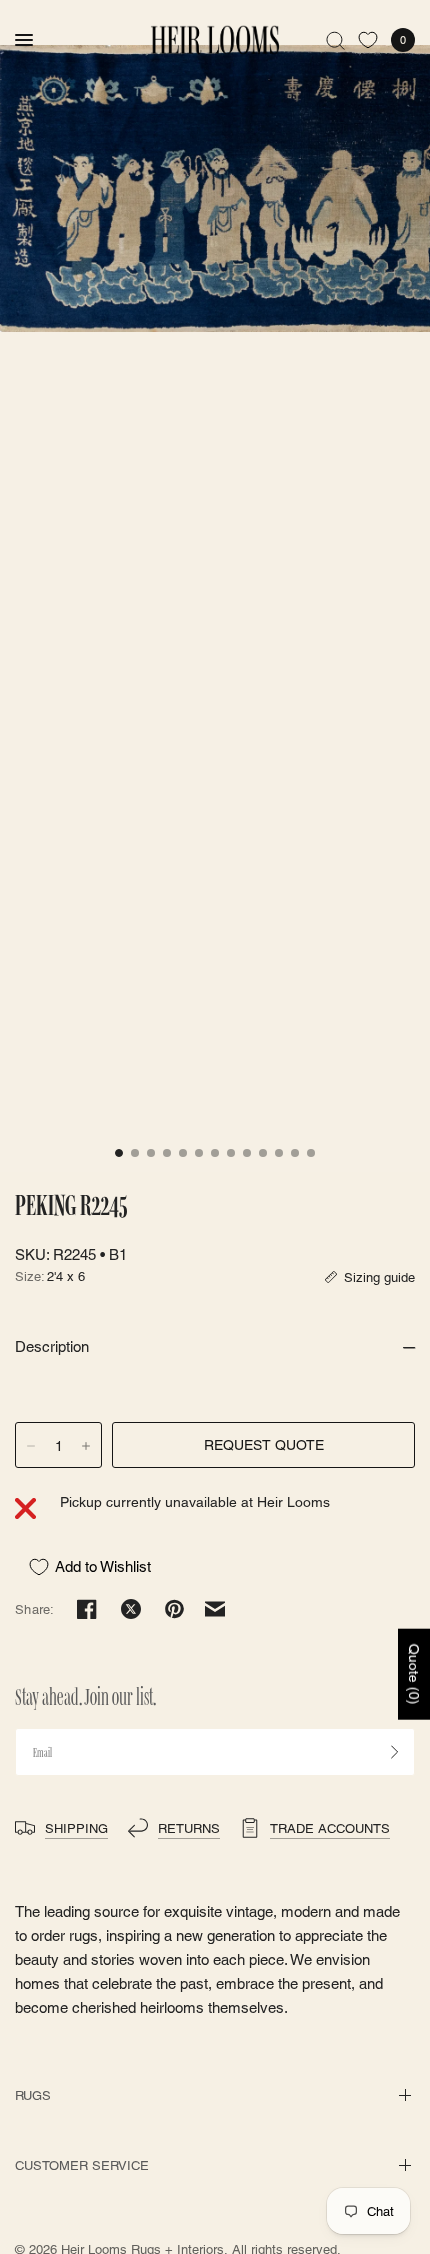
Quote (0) (414, 1674)
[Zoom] (215, 188)
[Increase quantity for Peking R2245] (86, 1446)
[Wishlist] (368, 40)
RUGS (33, 2095)
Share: (35, 1609)
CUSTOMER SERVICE (82, 2165)
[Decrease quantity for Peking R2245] (31, 1446)
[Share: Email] (215, 1609)
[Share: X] (131, 1609)
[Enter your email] (395, 1752)
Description (52, 1346)
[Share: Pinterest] (175, 1609)
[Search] (335, 40)
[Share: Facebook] (87, 1609)
